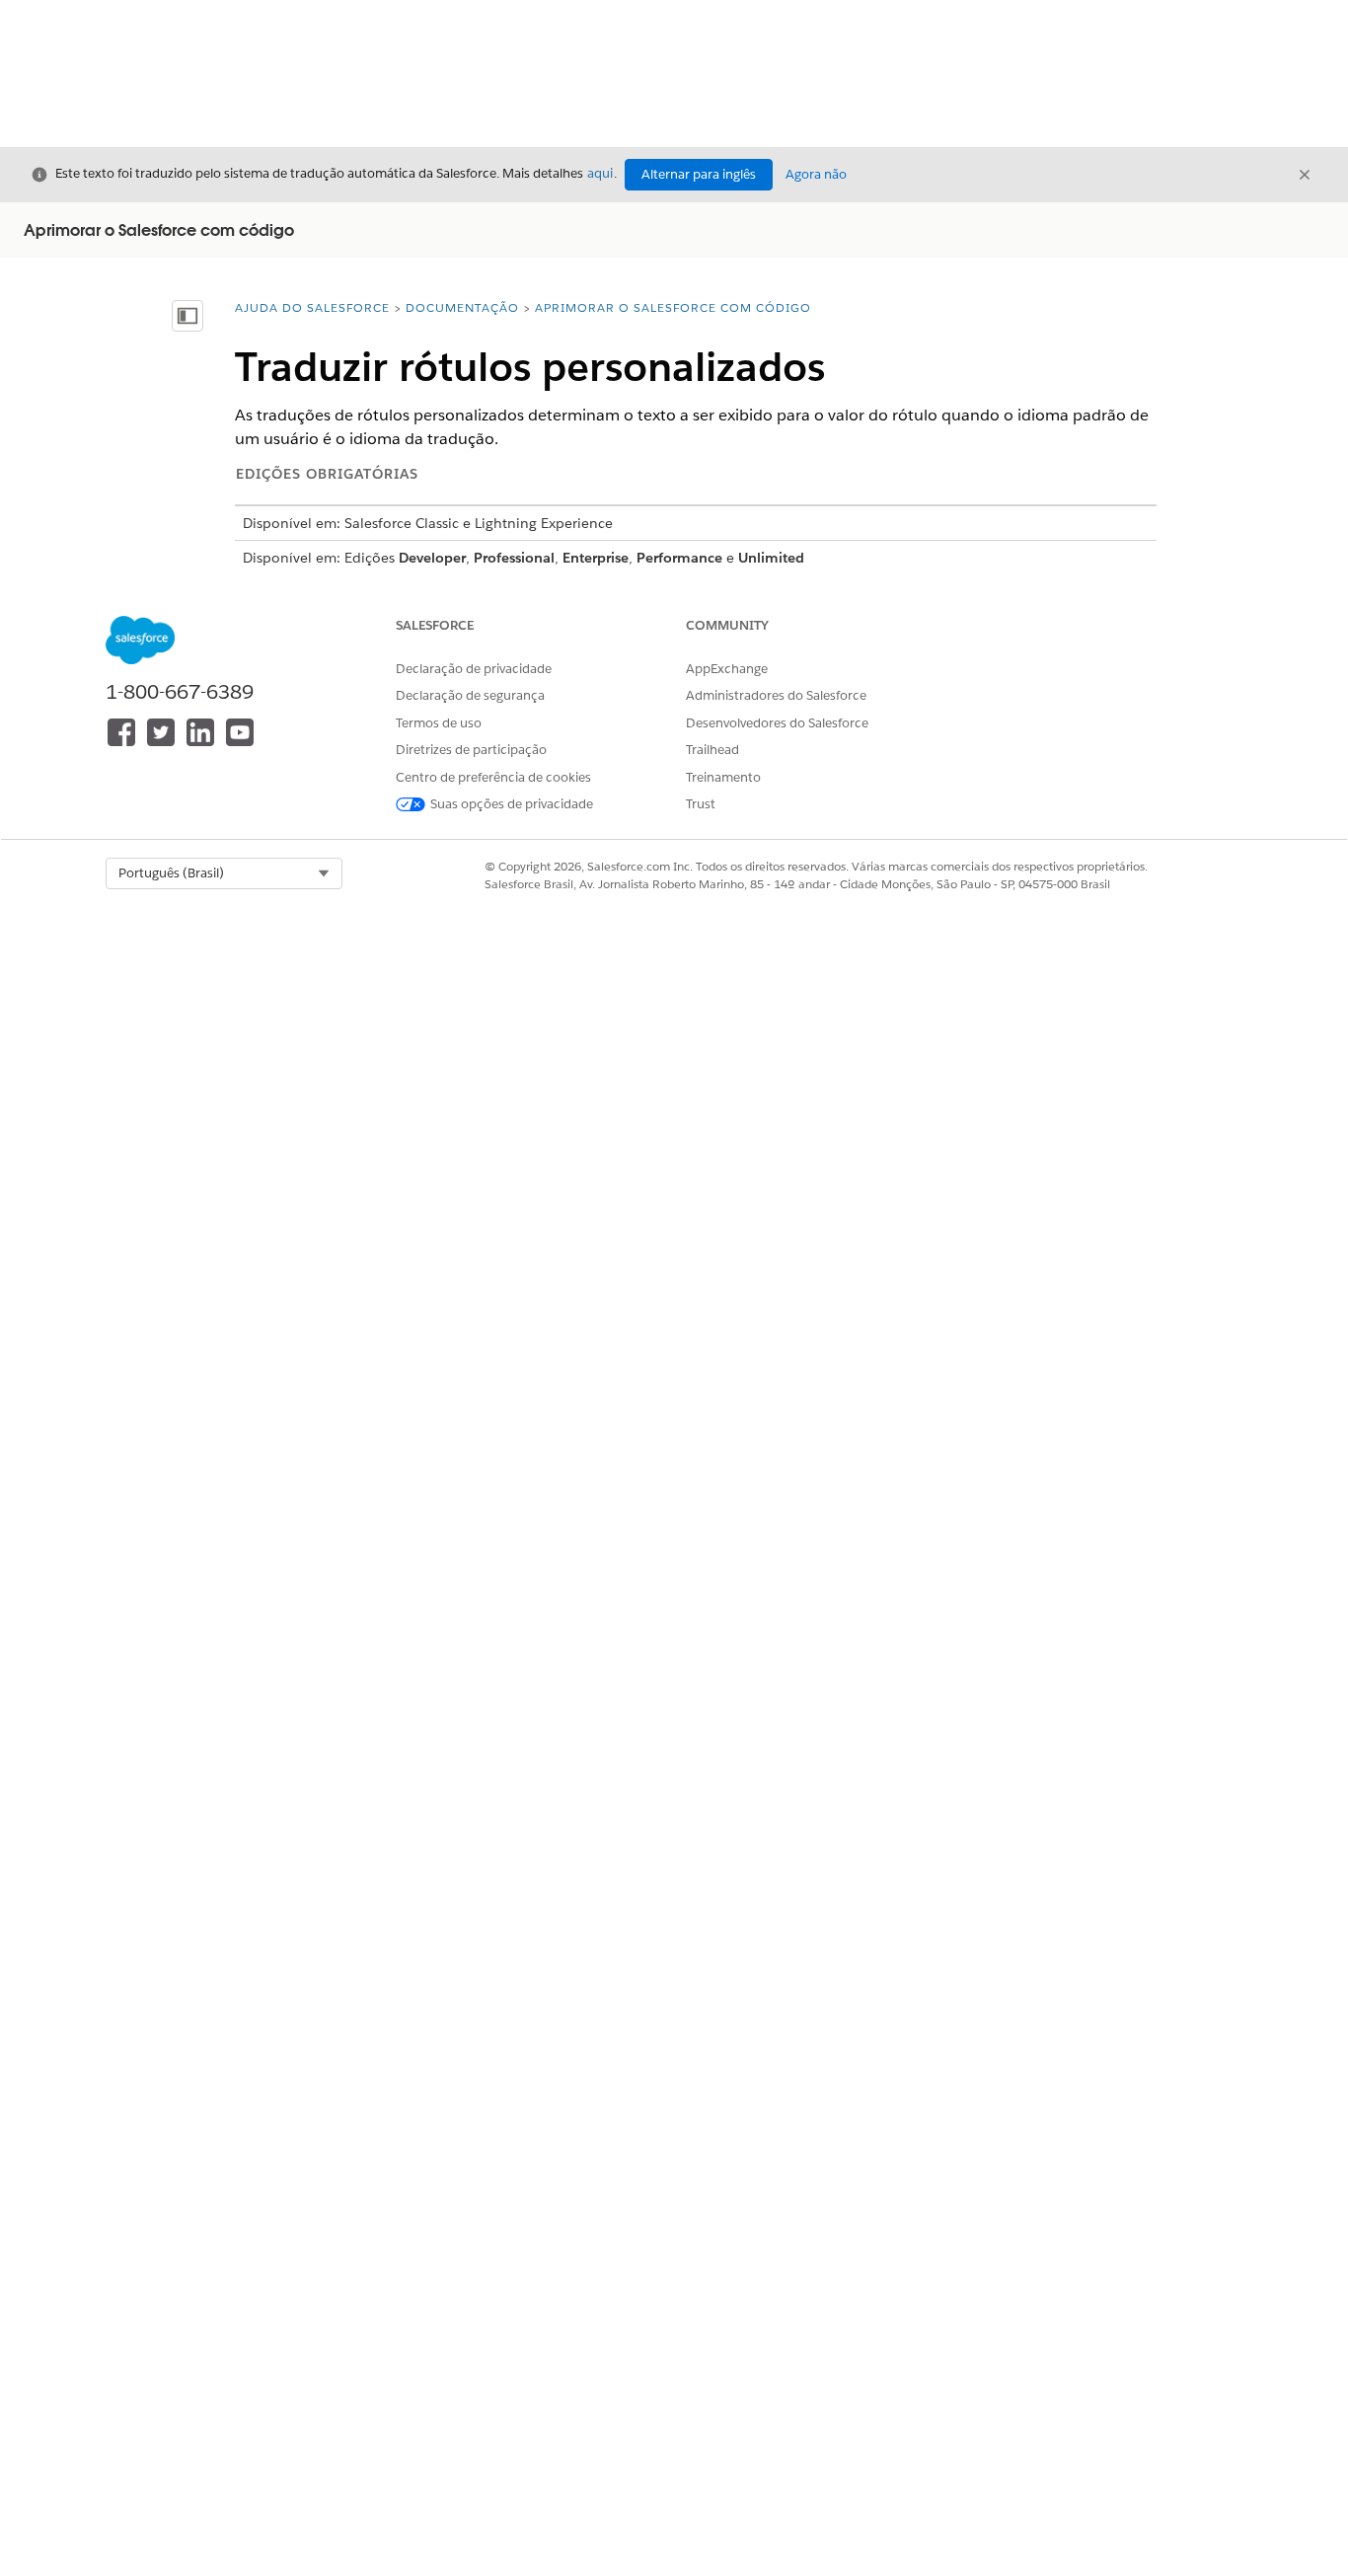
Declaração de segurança (470, 695)
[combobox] (224, 873)
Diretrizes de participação (471, 750)
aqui (600, 173)
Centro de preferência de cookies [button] (493, 777)
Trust (701, 804)
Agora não (816, 174)
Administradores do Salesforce (776, 695)
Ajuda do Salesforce (312, 307)
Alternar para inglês (699, 174)
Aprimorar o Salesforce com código (673, 307)
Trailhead (712, 750)
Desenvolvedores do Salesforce (777, 723)
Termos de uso (439, 723)
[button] (224, 873)
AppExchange (727, 669)
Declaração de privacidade (474, 669)
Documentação (462, 307)
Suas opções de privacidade (512, 804)
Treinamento (723, 777)
